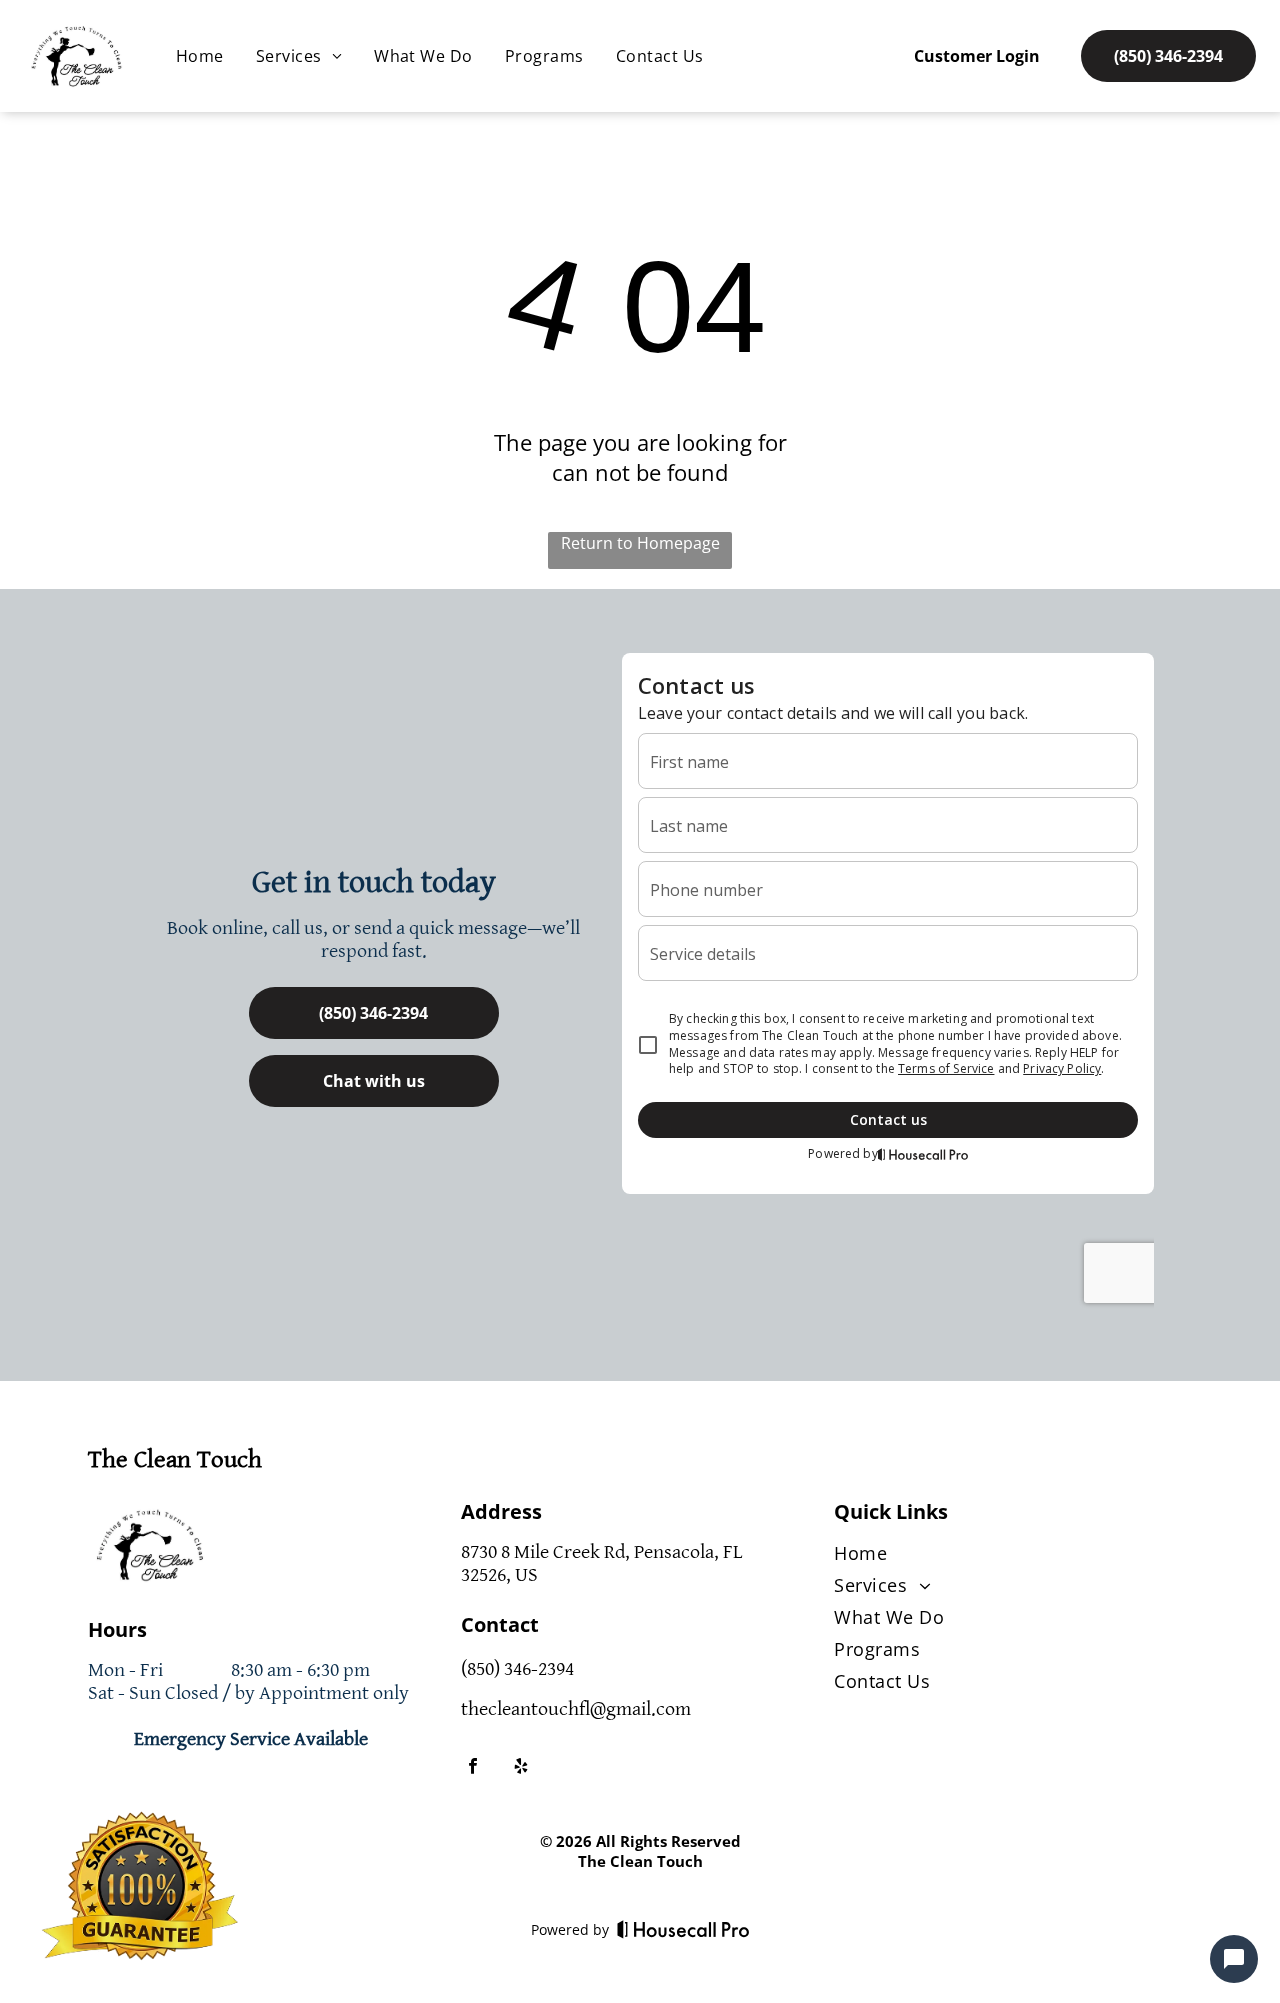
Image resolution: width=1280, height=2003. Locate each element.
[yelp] (521, 1768)
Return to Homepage (640, 543)
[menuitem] (200, 56)
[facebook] (473, 1768)
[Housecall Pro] (683, 1929)
